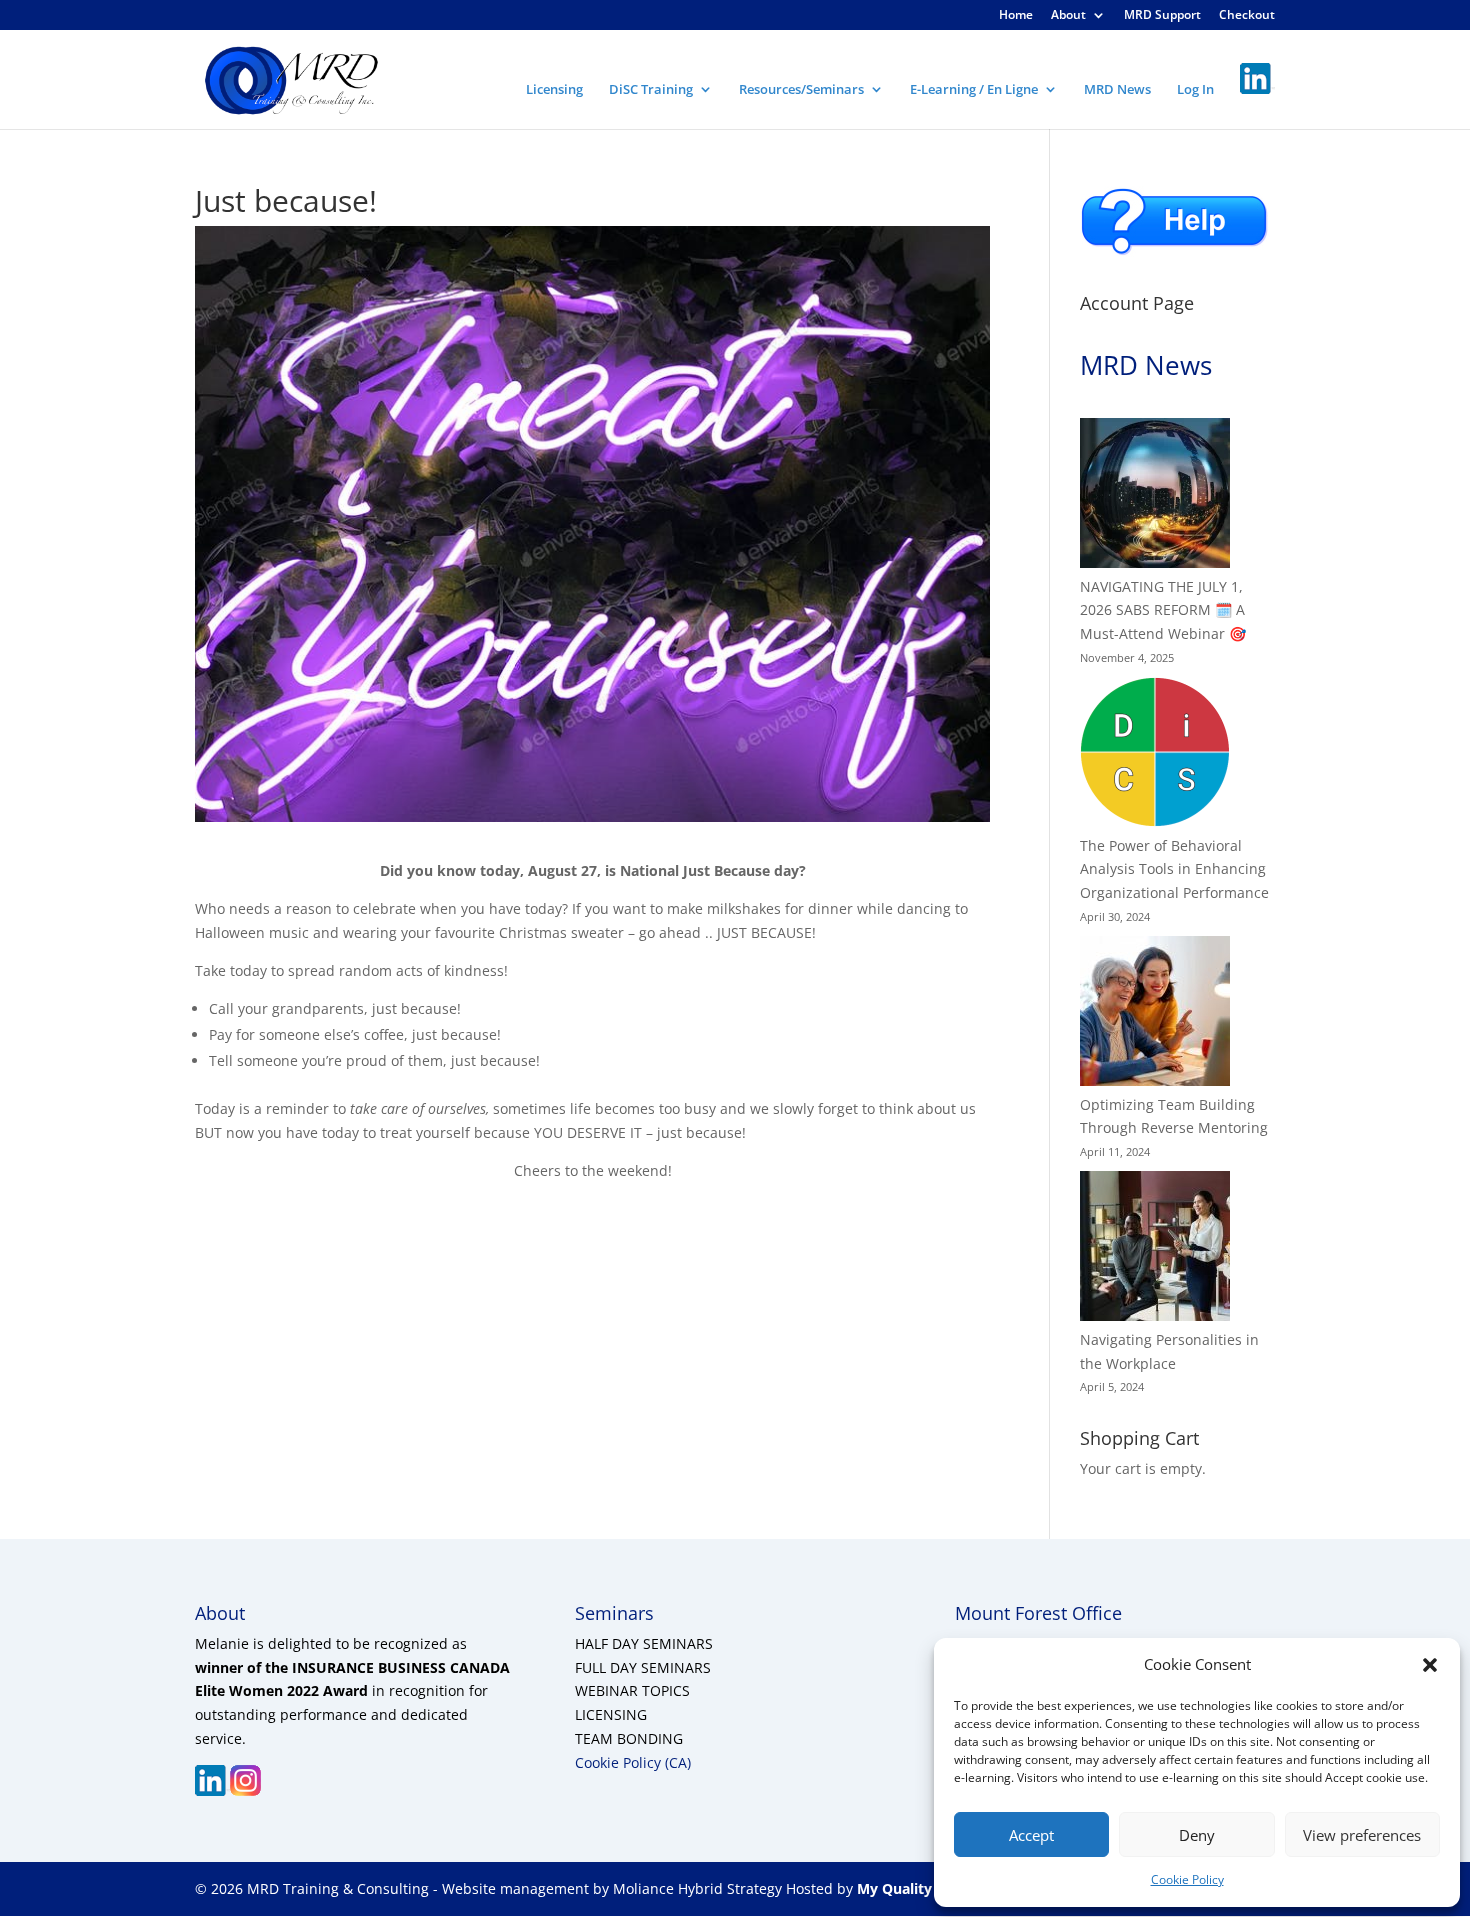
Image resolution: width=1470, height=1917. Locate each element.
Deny (1197, 1835)
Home (1016, 16)
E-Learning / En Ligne (974, 90)
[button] (1430, 1665)
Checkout (1247, 16)
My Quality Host (911, 1888)
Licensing (554, 90)
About (1068, 16)
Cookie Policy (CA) (633, 1762)
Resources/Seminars (801, 90)
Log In (1195, 90)
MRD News (1117, 90)
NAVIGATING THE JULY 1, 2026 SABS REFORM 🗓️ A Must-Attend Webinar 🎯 (1163, 610)
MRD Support (1162, 16)
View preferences (1362, 1835)
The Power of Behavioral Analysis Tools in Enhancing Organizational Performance (1174, 869)
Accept (1031, 1835)
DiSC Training (651, 90)
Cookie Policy (1187, 1879)
